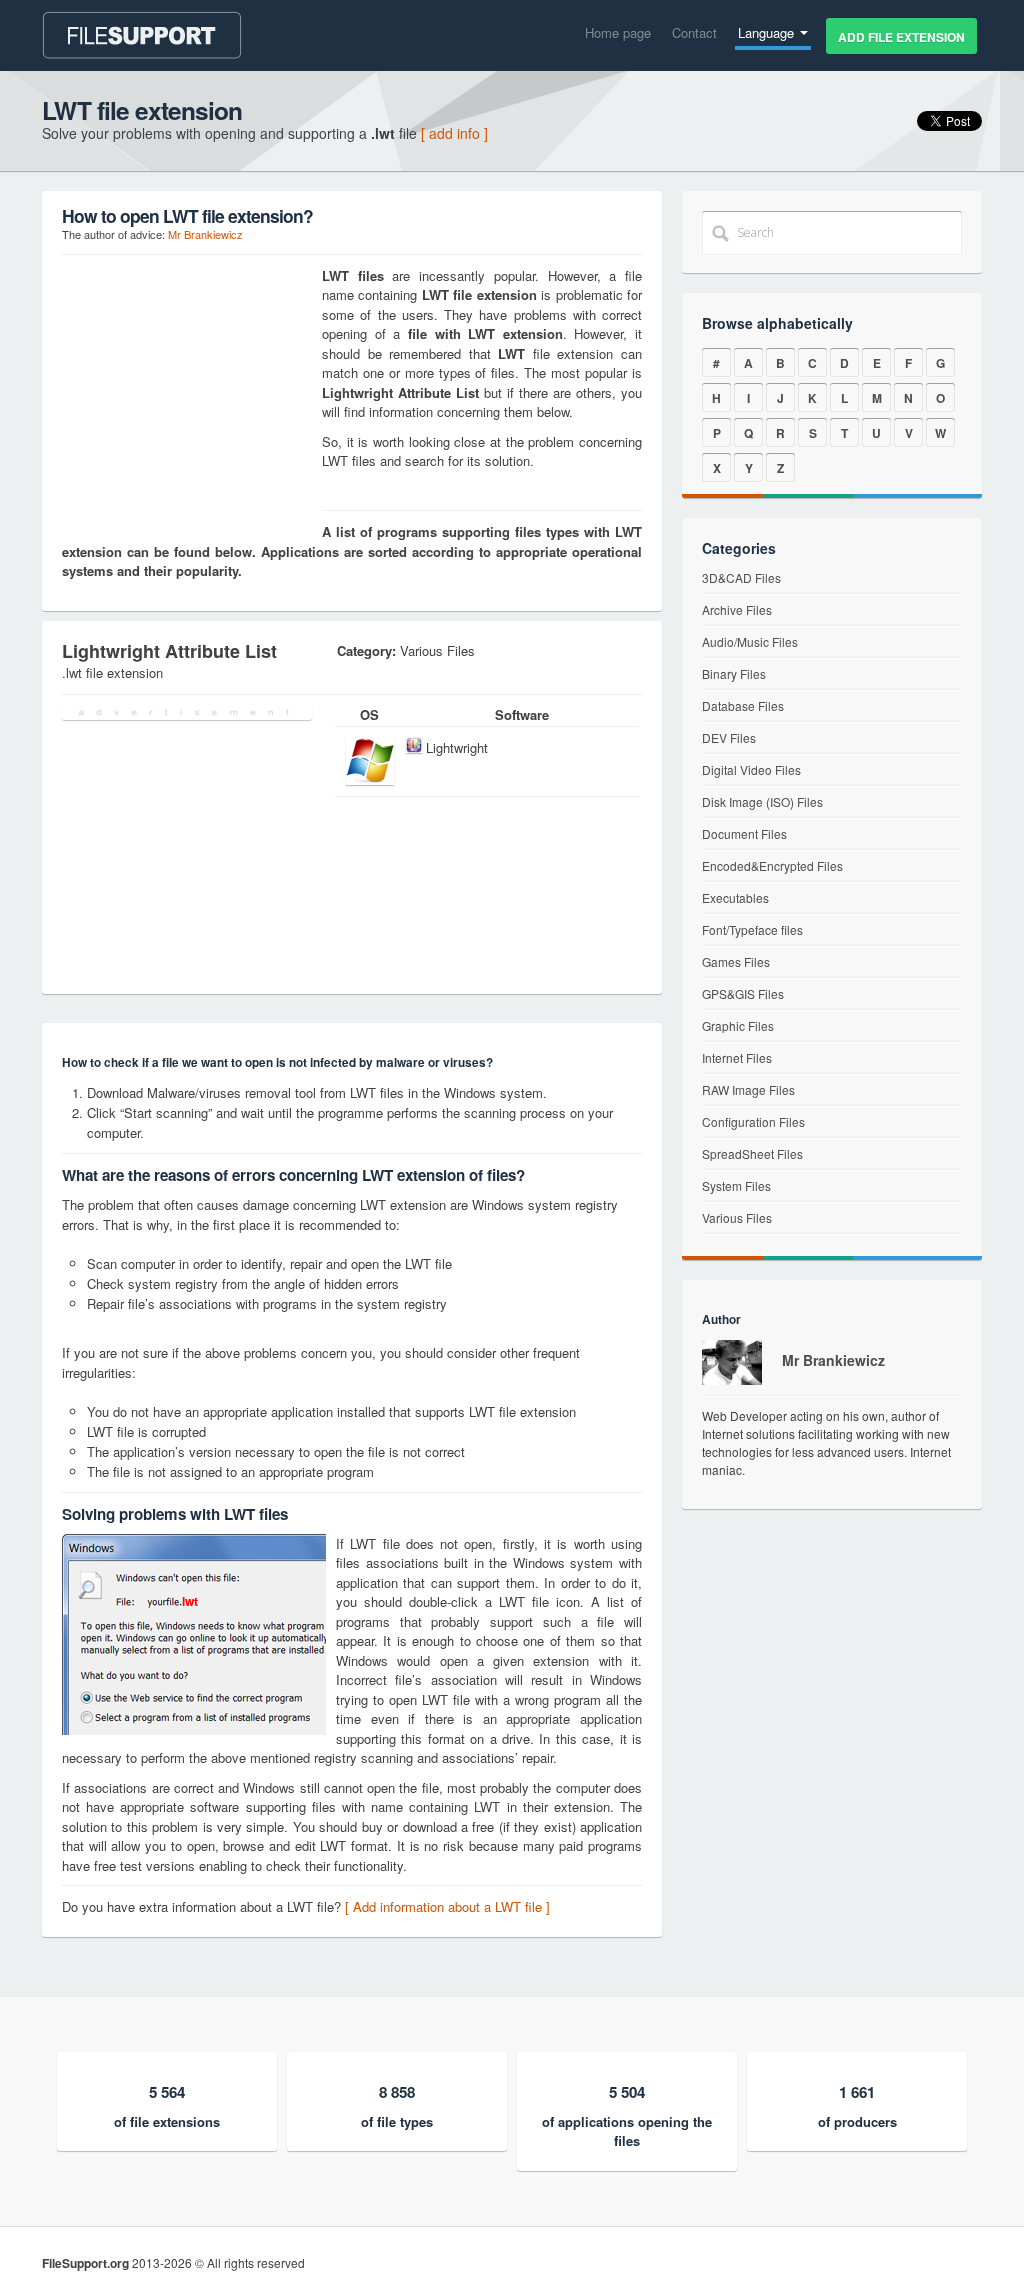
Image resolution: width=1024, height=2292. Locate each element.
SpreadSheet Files (752, 1153)
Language (768, 32)
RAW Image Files (748, 1089)
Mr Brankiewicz (205, 234)
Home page (618, 32)
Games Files (736, 961)
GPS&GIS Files (743, 993)
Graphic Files (738, 1025)
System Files (736, 1185)
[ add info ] (454, 133)
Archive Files (737, 609)
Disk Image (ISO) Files (762, 801)
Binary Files (734, 673)
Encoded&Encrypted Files (772, 865)
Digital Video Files (751, 769)
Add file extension (901, 37)
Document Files (744, 833)
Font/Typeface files (752, 929)
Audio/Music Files (750, 641)
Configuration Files (753, 1121)
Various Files (737, 1217)
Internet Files (737, 1057)
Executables (735, 897)
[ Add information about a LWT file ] (447, 1906)
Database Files (743, 705)
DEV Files (729, 737)
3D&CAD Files (741, 577)
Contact (694, 32)
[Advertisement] (187, 391)
